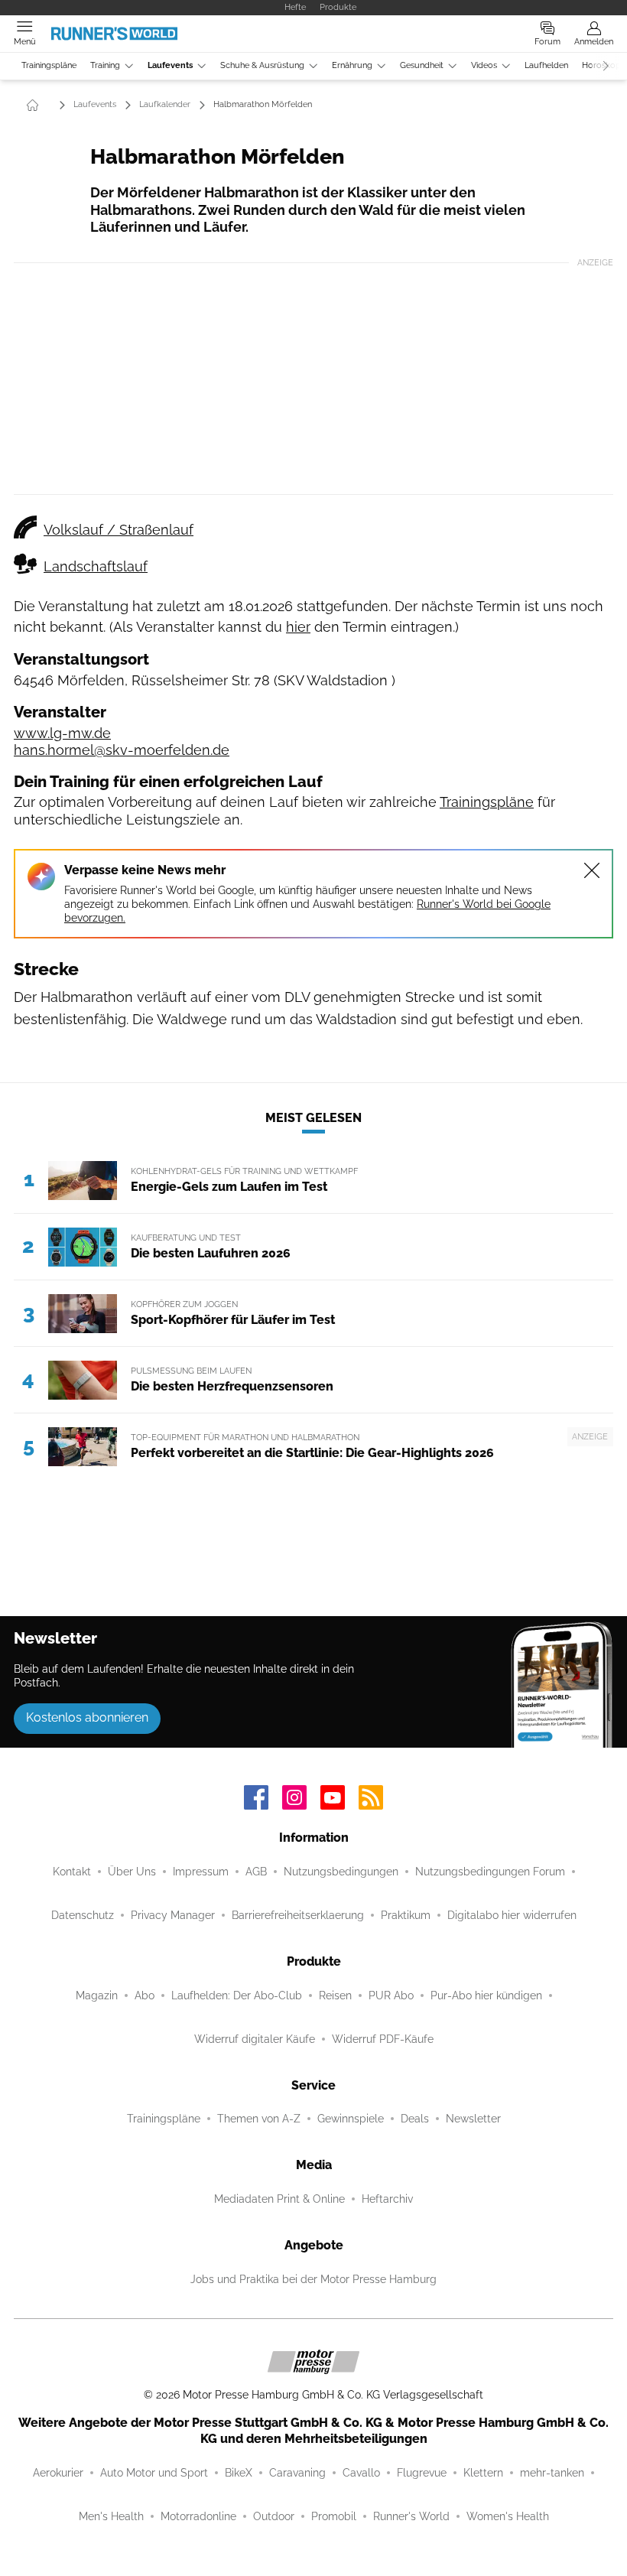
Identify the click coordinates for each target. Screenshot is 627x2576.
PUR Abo (391, 1995)
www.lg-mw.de (62, 733)
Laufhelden (546, 65)
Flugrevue (422, 2473)
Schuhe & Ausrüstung (262, 65)
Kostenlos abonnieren (87, 1717)
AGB (256, 1872)
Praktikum (406, 1915)
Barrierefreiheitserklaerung (298, 1915)
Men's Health (111, 2516)
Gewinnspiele (351, 2119)
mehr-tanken (552, 2473)
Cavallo (361, 2473)
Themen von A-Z (259, 2119)
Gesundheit (422, 65)
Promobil (334, 2516)
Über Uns (132, 1872)
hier (298, 627)
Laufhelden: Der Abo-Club (237, 1995)
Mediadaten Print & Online (279, 2199)
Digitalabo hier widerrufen (512, 1915)
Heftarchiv (387, 2199)
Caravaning (297, 2473)
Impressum (201, 1872)
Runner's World (411, 2516)
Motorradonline (198, 2516)
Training (105, 65)
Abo (145, 1995)
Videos (484, 65)
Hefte (295, 7)
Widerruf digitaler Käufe (255, 2039)
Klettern (483, 2473)
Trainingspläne (49, 65)
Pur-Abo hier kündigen (486, 1995)
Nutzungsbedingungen (341, 1872)
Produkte (338, 7)
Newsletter (473, 2119)
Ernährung (352, 65)
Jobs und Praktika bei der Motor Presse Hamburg (313, 2279)
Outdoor (274, 2516)
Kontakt (72, 1872)
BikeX (239, 2473)
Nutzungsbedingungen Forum (490, 1872)
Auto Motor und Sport (154, 2473)
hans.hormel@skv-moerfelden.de (122, 750)
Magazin (97, 1995)
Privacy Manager (173, 1915)
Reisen (335, 1995)
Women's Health (508, 2516)
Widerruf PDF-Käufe (383, 2039)
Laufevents (170, 65)
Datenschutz (83, 1915)
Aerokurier (58, 2473)
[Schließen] (592, 870)
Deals (415, 2119)
